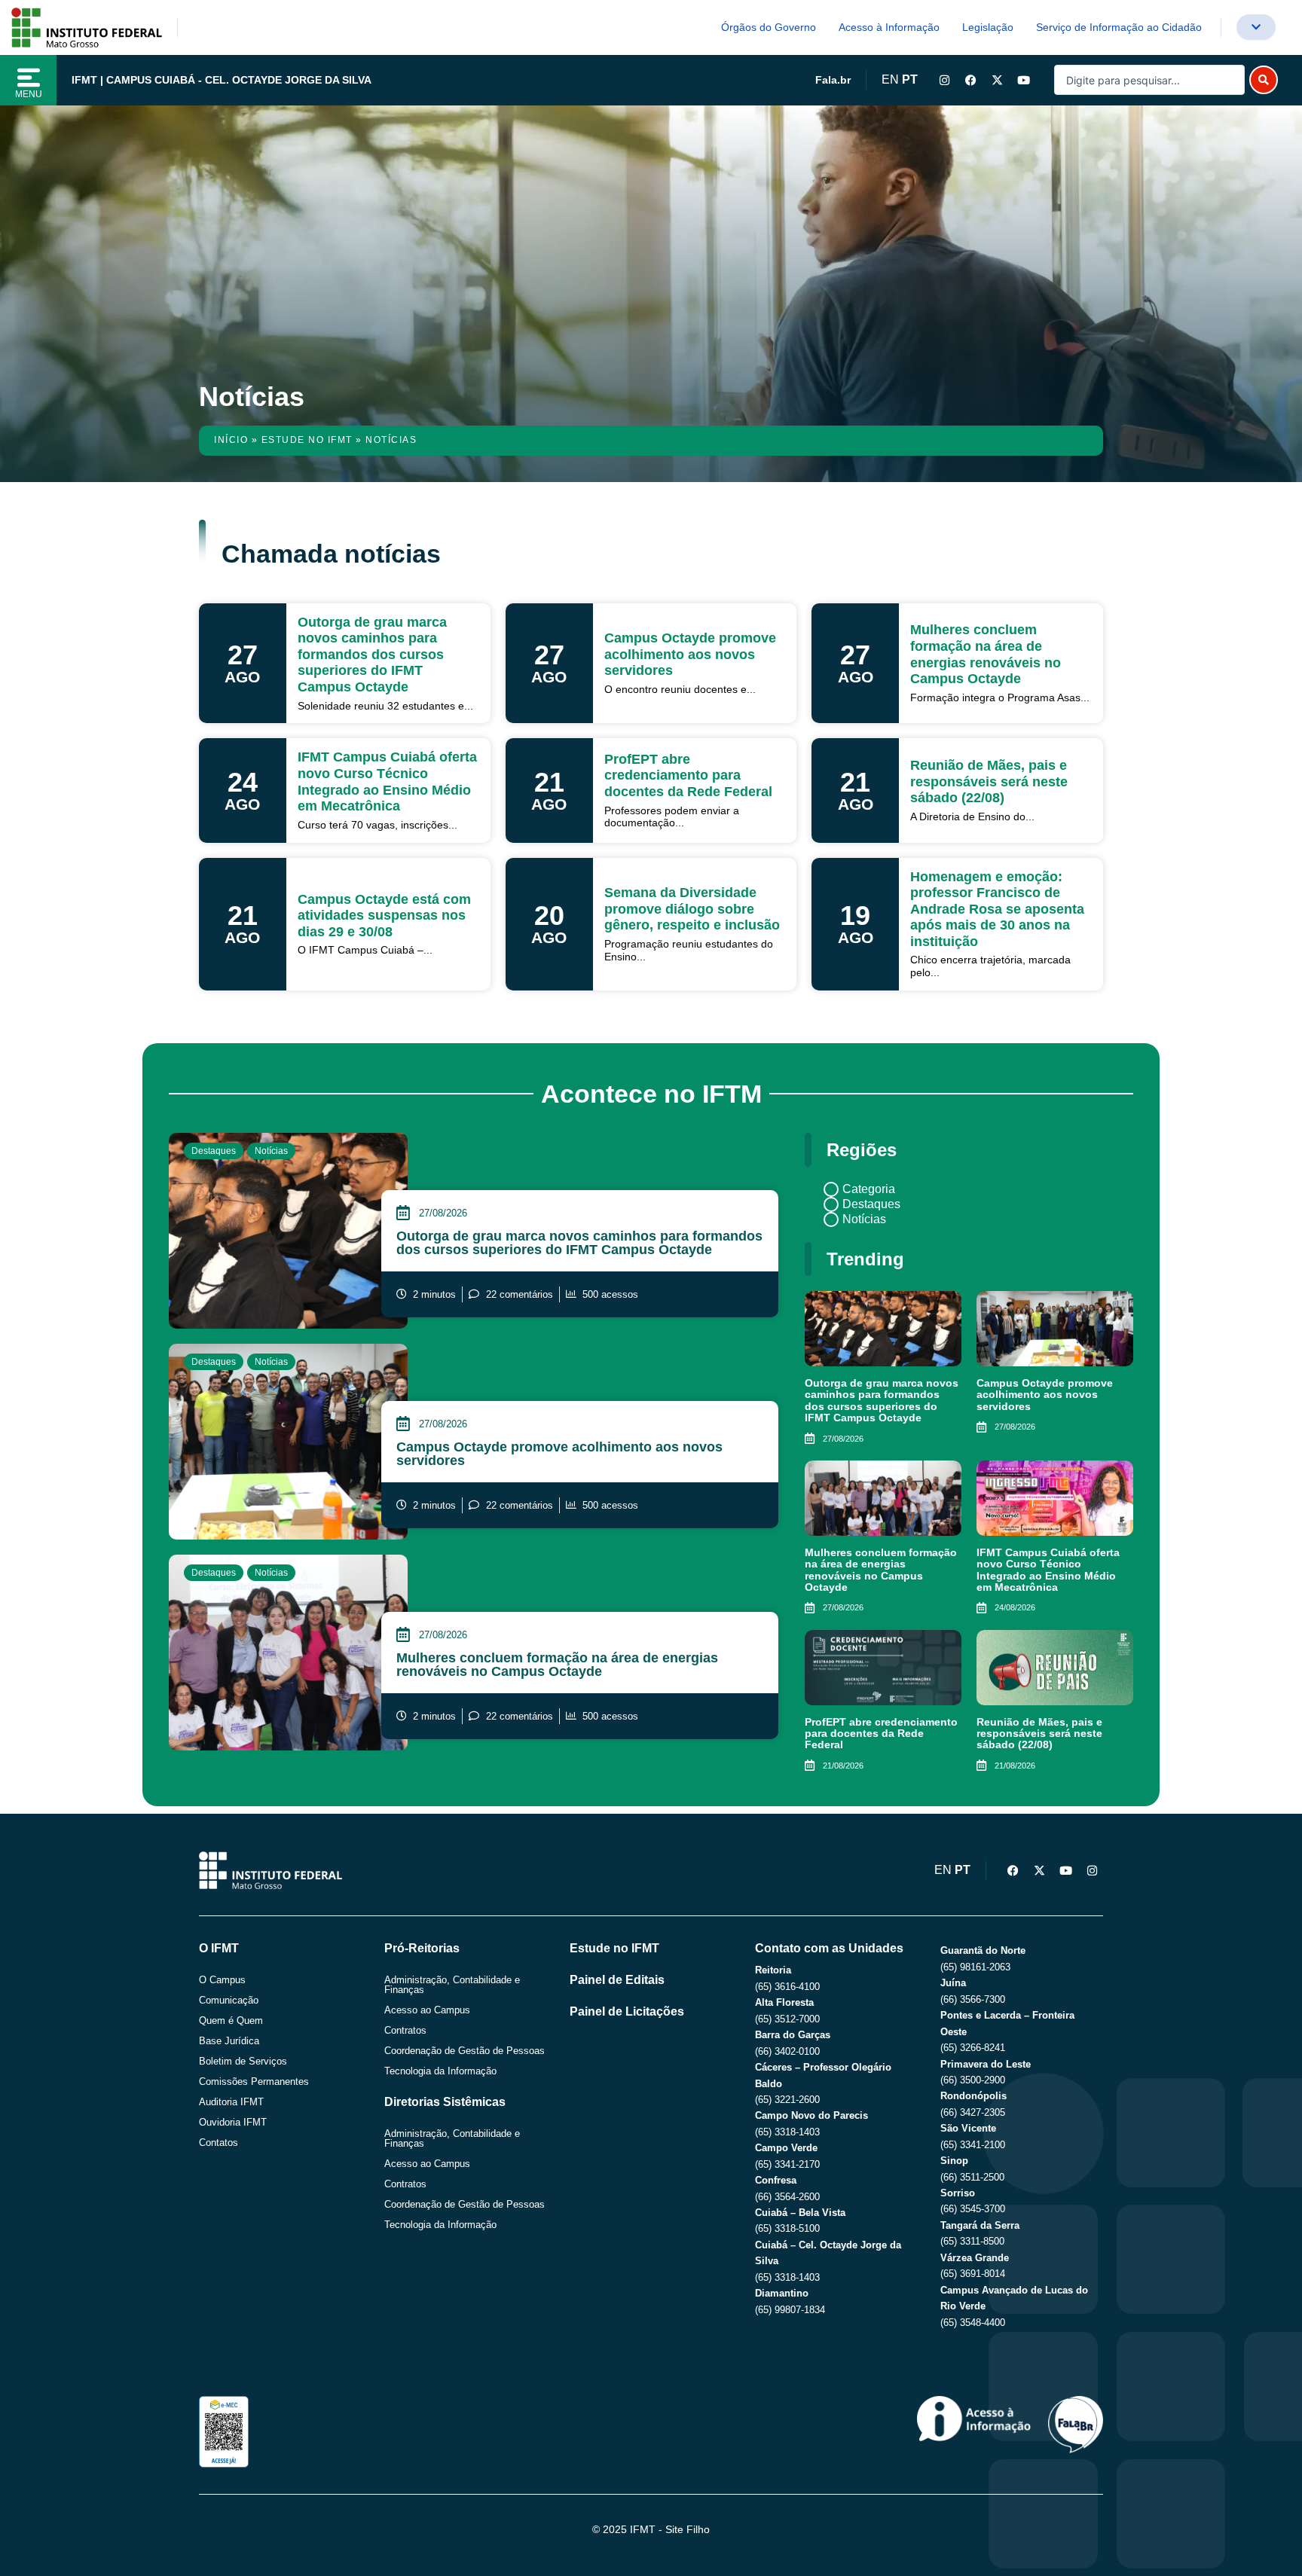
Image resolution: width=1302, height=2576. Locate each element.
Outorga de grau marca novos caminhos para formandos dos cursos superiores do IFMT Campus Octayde (579, 1243)
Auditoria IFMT (231, 2102)
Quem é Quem (231, 2021)
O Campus (222, 1980)
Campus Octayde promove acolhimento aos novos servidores (559, 1454)
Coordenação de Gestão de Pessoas (465, 2051)
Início (231, 440)
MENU (29, 94)
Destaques (214, 1151)
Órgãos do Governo (769, 27)
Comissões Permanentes (254, 2082)
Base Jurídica (229, 2041)
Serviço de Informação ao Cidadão (1119, 27)
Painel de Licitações (627, 2011)
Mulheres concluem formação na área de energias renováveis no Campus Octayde (557, 1665)
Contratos (405, 2030)
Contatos (219, 2143)
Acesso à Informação (889, 27)
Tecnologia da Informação (440, 2071)
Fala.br (833, 80)
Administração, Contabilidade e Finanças (452, 1985)
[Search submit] (1264, 80)
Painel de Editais (617, 1980)
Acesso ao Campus (427, 2010)
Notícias (271, 1151)
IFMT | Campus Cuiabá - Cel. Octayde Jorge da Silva (222, 80)
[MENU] (29, 78)
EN (890, 79)
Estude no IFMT (307, 440)
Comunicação (229, 2000)
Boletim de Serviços (243, 2061)
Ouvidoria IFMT (233, 2122)
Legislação (988, 27)
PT (910, 79)
